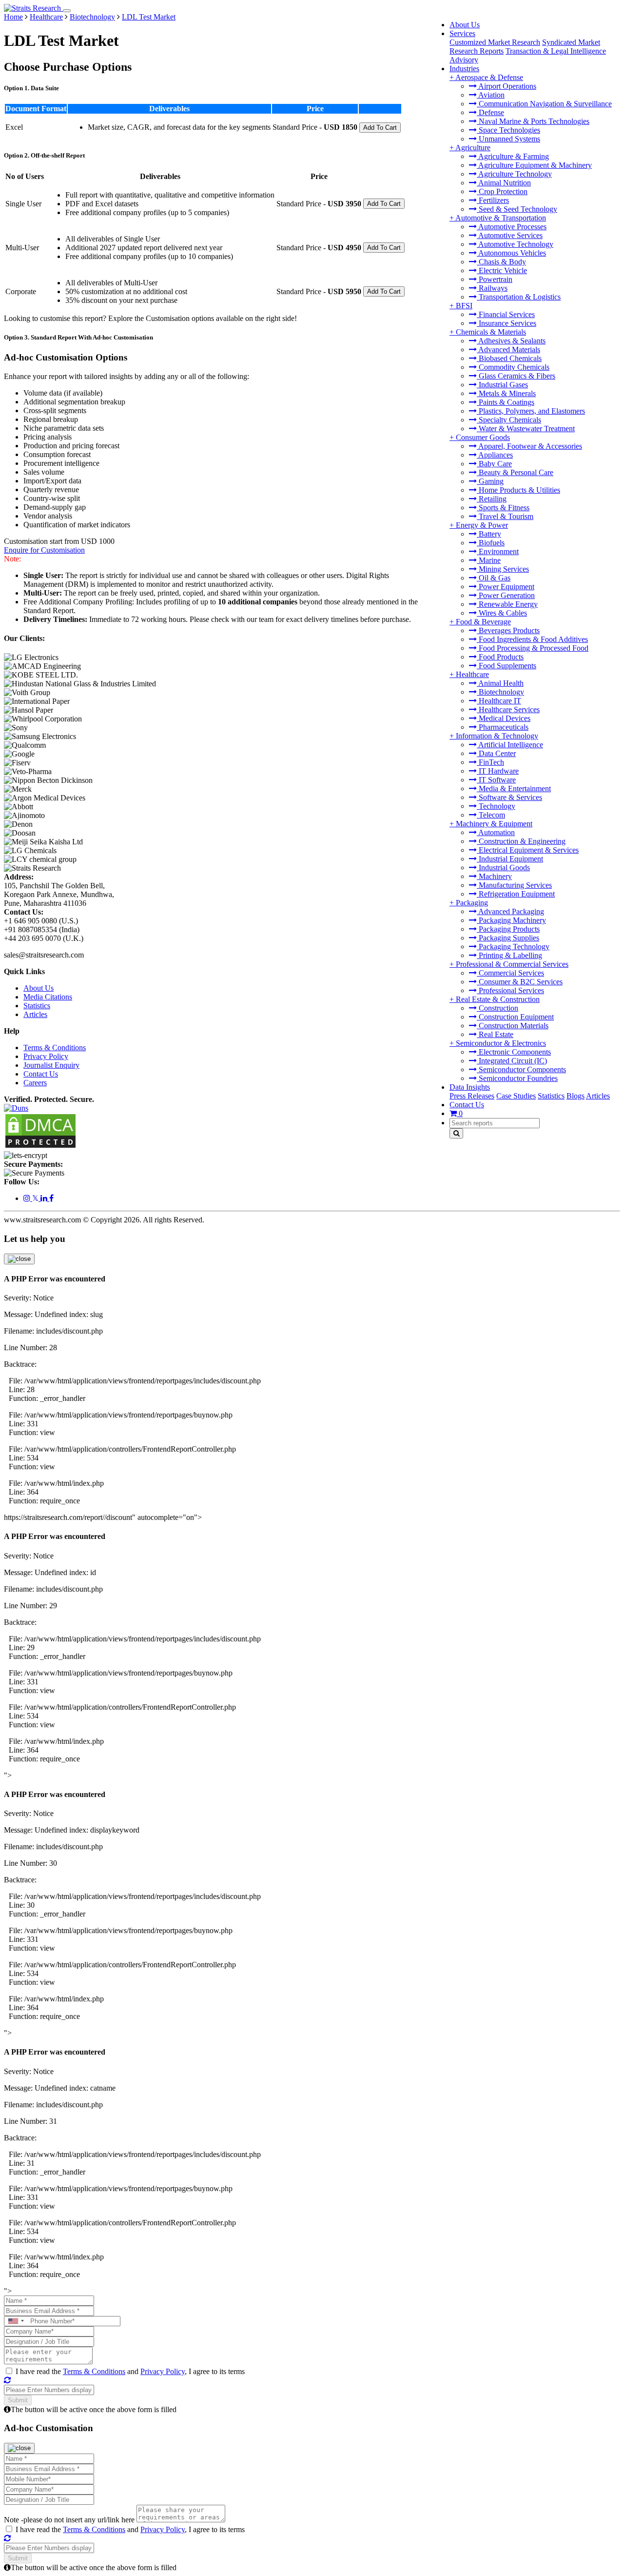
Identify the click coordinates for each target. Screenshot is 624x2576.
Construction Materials (513, 1026)
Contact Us (467, 1105)
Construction (497, 1008)
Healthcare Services (508, 709)
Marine (489, 560)
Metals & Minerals (506, 393)
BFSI (464, 306)
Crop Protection (502, 191)
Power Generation (506, 595)
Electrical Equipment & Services (528, 850)
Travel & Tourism (505, 516)
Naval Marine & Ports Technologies (533, 121)
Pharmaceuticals (503, 727)
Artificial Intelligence (510, 745)
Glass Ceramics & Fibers (516, 376)
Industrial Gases (502, 385)
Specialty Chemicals (509, 420)
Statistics (551, 1096)
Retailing (492, 499)
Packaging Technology (513, 947)
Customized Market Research (495, 42)
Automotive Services (510, 235)
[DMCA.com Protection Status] (40, 1147)
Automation (496, 832)
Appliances (495, 455)
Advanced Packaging (510, 911)
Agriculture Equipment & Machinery (534, 165)
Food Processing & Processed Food (533, 648)
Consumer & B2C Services (520, 982)
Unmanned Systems (508, 139)
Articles (598, 1096)
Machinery (494, 876)
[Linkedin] (45, 1198)
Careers (35, 1083)
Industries (464, 69)
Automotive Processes (512, 227)
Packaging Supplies (508, 938)
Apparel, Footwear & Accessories (529, 446)
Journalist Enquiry (51, 1065)
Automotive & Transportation (501, 218)
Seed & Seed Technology (517, 209)
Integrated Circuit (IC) (512, 1061)
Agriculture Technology (514, 174)
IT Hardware (498, 771)
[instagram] (28, 1198)
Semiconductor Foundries (517, 1078)
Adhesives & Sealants (511, 341)
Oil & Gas (494, 578)
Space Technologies (508, 130)
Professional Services (510, 990)
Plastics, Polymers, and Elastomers (531, 411)
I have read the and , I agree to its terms (130, 2371)
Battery (489, 534)
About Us (465, 25)
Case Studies (516, 1096)
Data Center (496, 753)
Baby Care (494, 464)
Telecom (491, 815)
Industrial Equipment (510, 859)
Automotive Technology (515, 244)
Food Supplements (507, 666)
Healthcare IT (499, 701)
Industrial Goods (503, 868)
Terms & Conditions (55, 1048)
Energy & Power (482, 525)
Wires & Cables (502, 613)
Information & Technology (497, 736)
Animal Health (500, 683)
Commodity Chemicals (513, 367)
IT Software (496, 780)
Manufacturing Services (514, 885)
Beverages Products (508, 630)
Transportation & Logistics (519, 297)
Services (462, 33)
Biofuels (491, 543)
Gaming (490, 481)
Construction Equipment (515, 1017)
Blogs (575, 1096)
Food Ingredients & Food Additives (532, 639)
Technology (496, 806)
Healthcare (472, 674)
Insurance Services (507, 323)
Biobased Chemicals (509, 358)
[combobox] (16, 2321)
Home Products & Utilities (518, 490)
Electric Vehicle (502, 270)
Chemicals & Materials (491, 332)
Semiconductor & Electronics (501, 1043)
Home (13, 17)
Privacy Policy (46, 1056)
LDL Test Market (149, 17)
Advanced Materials (508, 349)
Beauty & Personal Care (515, 472)
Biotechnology (500, 692)
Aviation (491, 95)
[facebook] (51, 1198)
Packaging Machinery (511, 920)
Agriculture (473, 148)
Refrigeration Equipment (516, 894)
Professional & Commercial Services (512, 964)
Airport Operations (507, 86)
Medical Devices (504, 718)
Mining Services (503, 569)
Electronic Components (514, 1052)
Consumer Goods (483, 437)
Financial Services (506, 314)
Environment (498, 551)
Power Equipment (506, 587)
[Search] (456, 1133)
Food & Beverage (483, 622)
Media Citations (48, 997)
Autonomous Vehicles (511, 253)
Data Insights (470, 1087)
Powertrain (495, 279)
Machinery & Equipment (494, 824)
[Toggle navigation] (67, 11)
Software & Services (509, 797)
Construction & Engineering (521, 841)
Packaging (472, 903)
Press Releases (472, 1096)
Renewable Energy (507, 604)
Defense (490, 112)
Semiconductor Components (521, 1069)
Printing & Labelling (509, 955)
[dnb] (16, 1108)
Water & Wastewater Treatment (526, 429)
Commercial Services (510, 973)
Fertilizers (493, 200)
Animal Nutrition (504, 183)
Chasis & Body (501, 262)
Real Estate (495, 1034)
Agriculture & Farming (513, 156)
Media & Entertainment (514, 789)
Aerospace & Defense (489, 77)
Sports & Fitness (503, 508)
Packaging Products (508, 929)
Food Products (500, 657)
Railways (492, 288)
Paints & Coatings (506, 402)
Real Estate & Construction (498, 999)
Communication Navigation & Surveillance (544, 104)
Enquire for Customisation (44, 550)
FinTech (490, 762)
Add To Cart (380, 128)
